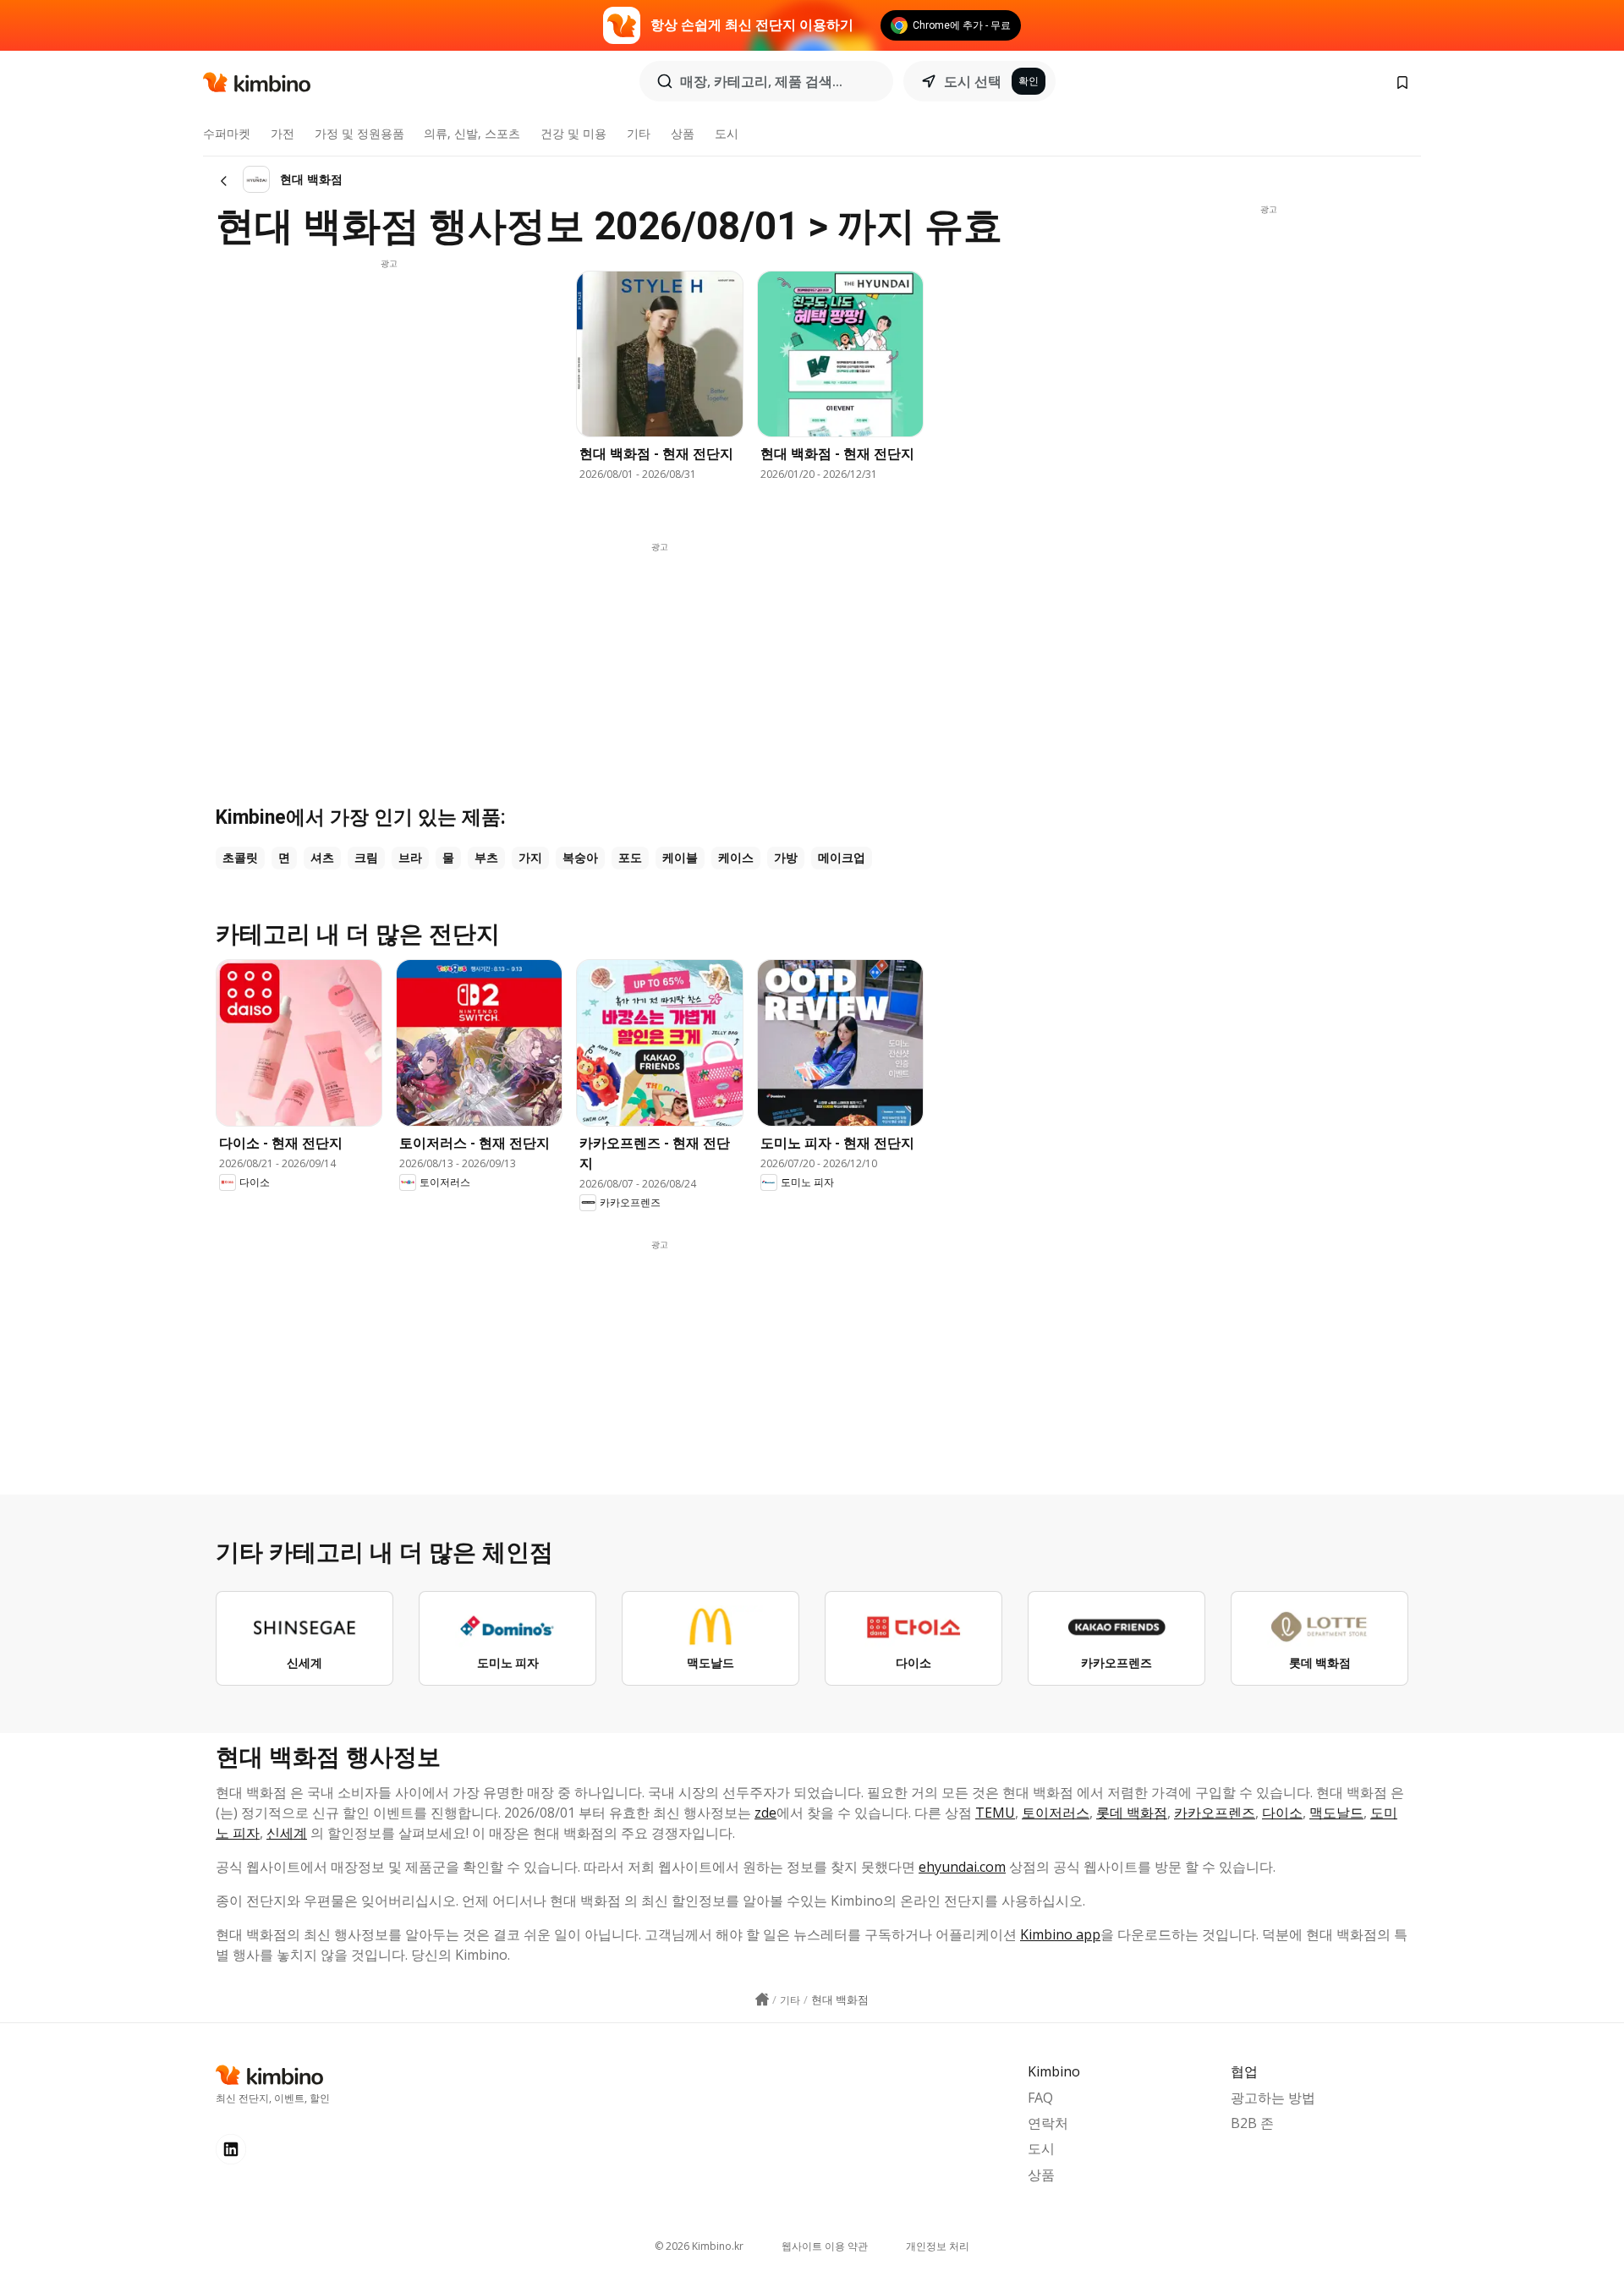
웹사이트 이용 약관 (825, 2246)
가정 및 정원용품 (359, 133)
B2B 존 (1252, 2123)
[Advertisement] (389, 388)
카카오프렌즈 (1215, 1813)
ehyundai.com (962, 1867)
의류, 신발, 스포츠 (472, 133)
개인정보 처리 (938, 2246)
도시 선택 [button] (973, 81)
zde (765, 1813)
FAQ (1040, 2098)
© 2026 (699, 2246)
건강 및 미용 (573, 133)
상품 (683, 133)
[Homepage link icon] (762, 1999)
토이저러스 (1056, 1813)
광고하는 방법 (1273, 2098)
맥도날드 (1336, 1813)
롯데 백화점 (1132, 1813)
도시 (727, 133)
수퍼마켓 (227, 133)
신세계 (287, 1833)
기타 (639, 133)
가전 (283, 133)
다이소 (1282, 1813)
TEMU (995, 1813)
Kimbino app (1060, 1934)
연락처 (1048, 2123)
